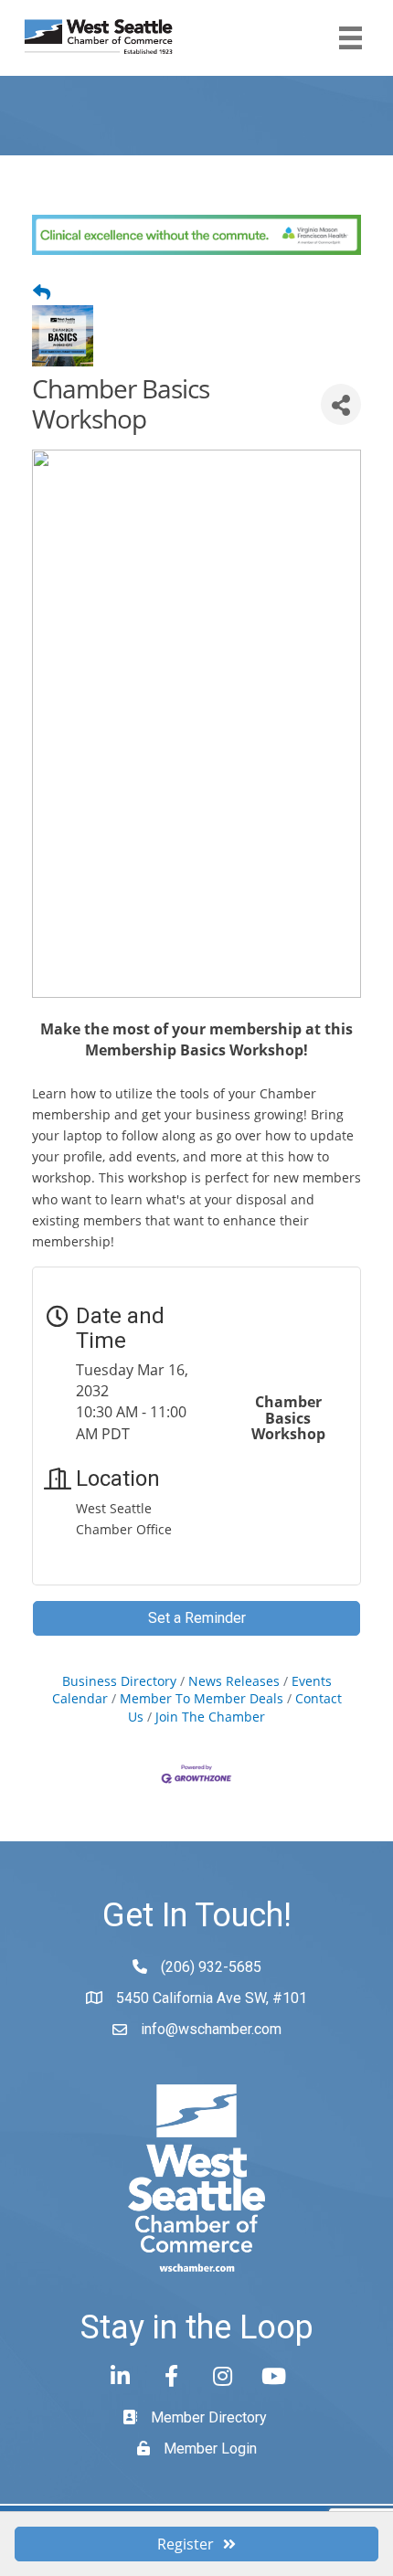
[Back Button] (42, 292)
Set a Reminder (197, 1618)
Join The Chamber (210, 1717)
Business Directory (119, 1681)
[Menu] (351, 38)
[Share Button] (341, 404)
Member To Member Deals (202, 1698)
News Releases (234, 1681)
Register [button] (186, 2544)
